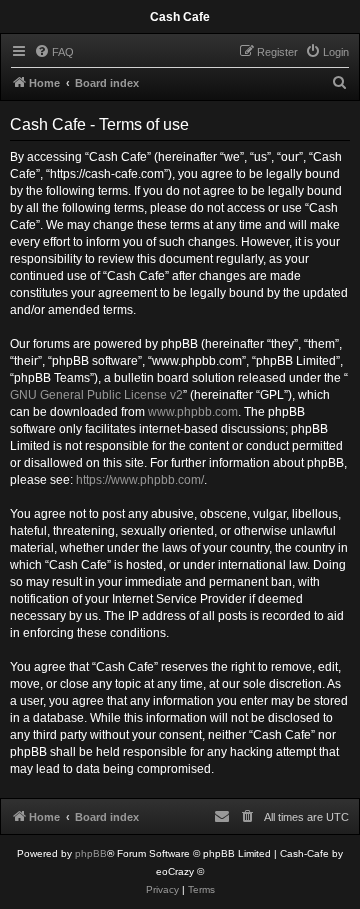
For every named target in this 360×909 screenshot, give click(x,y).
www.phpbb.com (193, 412)
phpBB (91, 853)
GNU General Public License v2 (96, 395)
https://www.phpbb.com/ (140, 480)
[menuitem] (54, 52)
